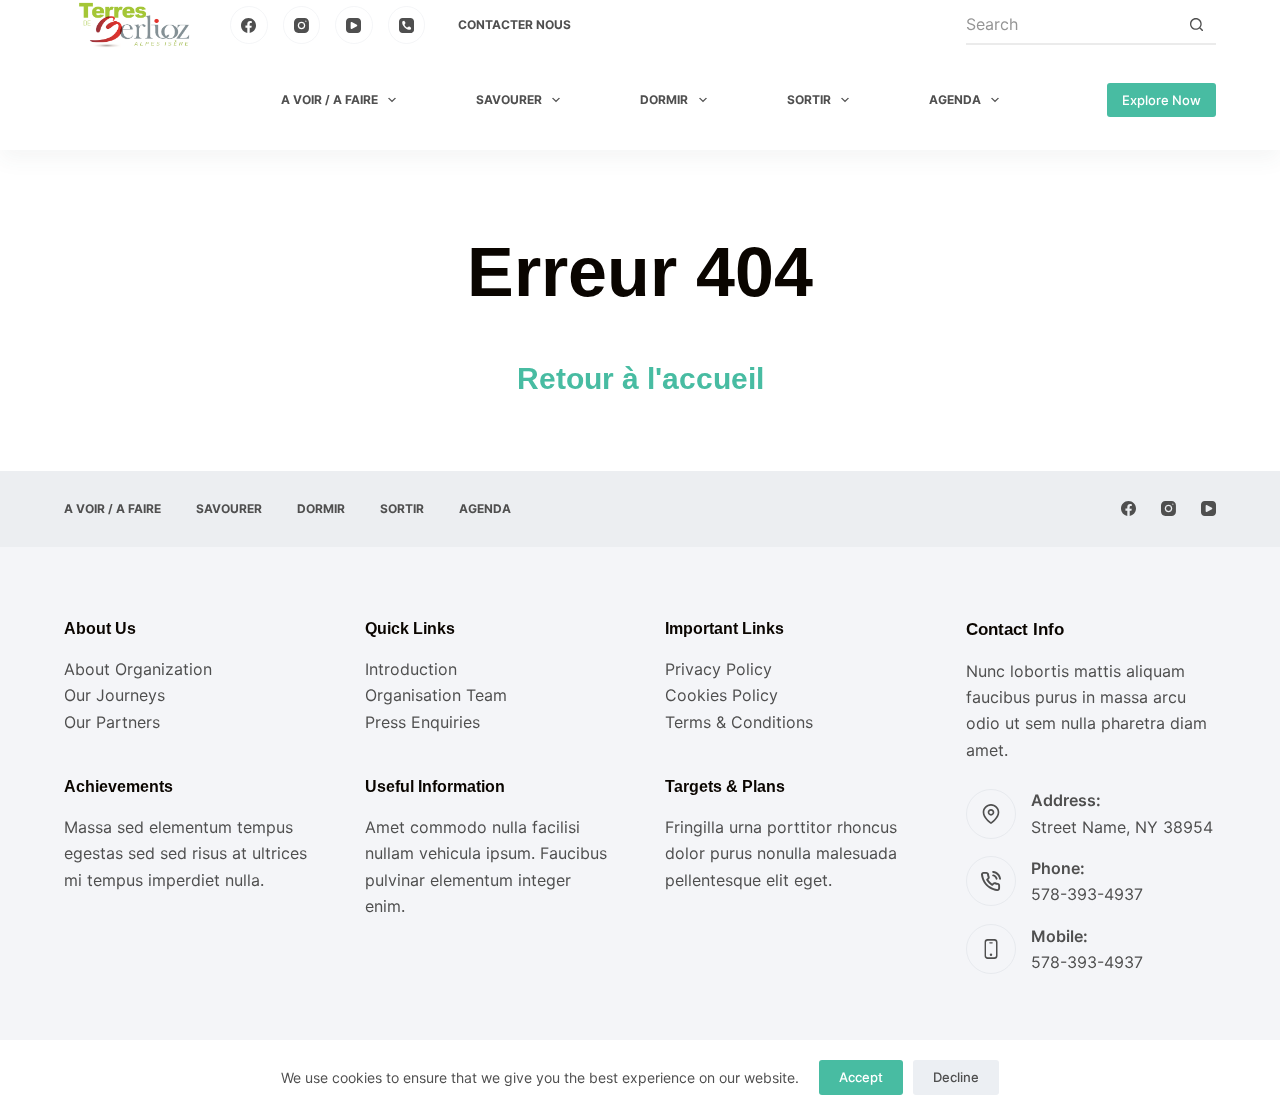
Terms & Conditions (739, 722)
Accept (861, 1077)
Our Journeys (114, 695)
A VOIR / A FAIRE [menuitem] (329, 99)
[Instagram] (302, 25)
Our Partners (112, 722)
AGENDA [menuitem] (955, 99)
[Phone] (407, 25)
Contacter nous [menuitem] (514, 24)
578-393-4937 (1087, 894)
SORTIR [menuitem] (809, 99)
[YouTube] (354, 25)
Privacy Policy (718, 669)
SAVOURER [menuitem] (509, 99)
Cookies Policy (721, 695)
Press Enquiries (422, 722)
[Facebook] (249, 25)
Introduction (411, 669)
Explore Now (1161, 100)
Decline (956, 1077)
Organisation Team (436, 695)
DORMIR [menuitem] (664, 99)
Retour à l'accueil (640, 378)
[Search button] (1196, 25)
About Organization (138, 669)
